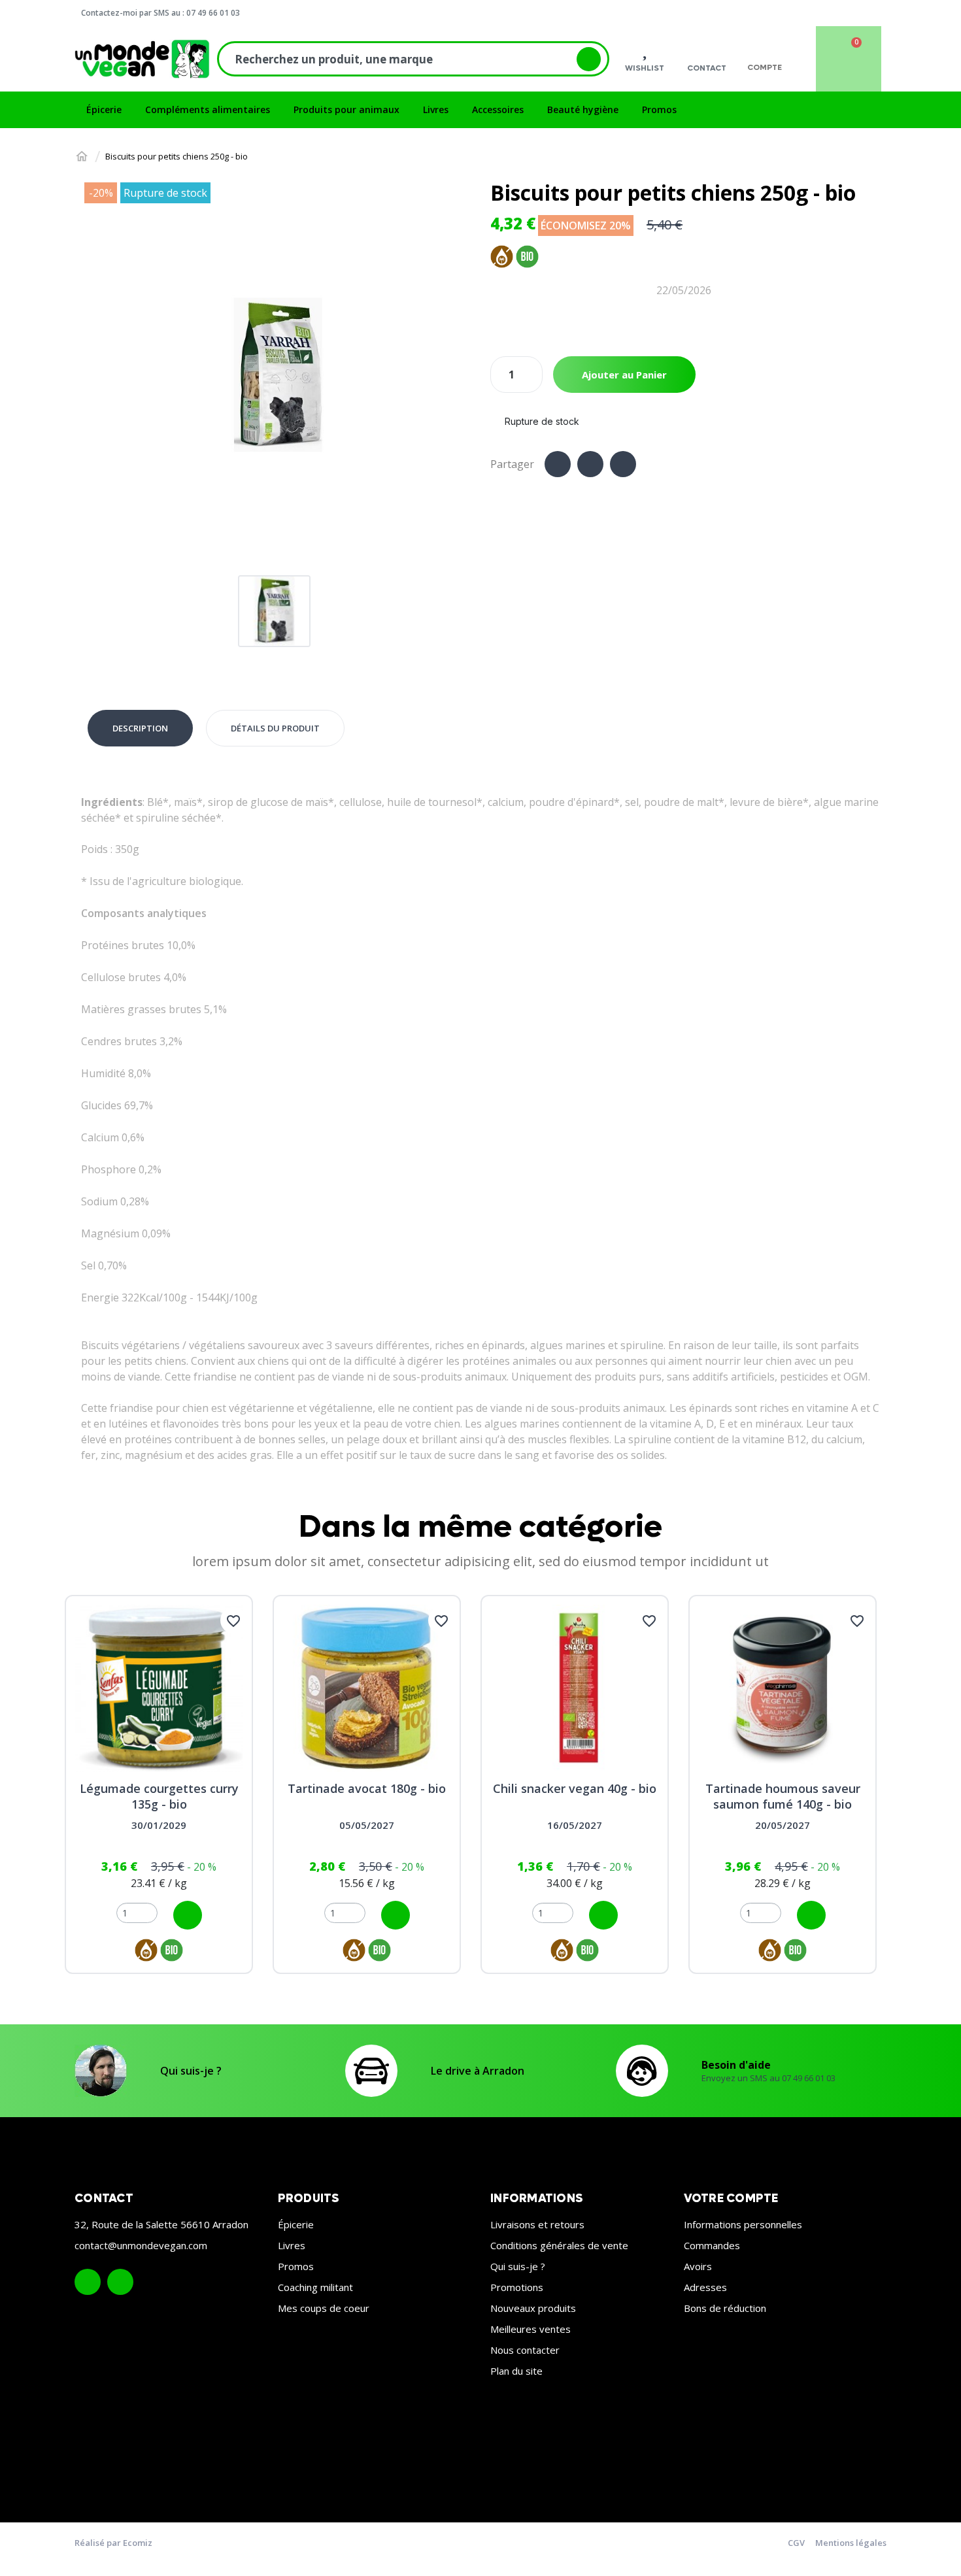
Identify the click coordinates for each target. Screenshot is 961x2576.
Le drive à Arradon (478, 2071)
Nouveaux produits (533, 2308)
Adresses (705, 2287)
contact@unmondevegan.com (141, 2245)
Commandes (712, 2245)
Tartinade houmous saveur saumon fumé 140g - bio (783, 1796)
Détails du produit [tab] (275, 728)
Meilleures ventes (531, 2329)
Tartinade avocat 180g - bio (367, 1788)
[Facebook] (558, 464)
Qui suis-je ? (191, 2071)
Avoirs (698, 2266)
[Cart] (849, 59)
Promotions (517, 2287)
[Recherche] (589, 59)
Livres (292, 2245)
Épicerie (296, 2224)
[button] (96, 376)
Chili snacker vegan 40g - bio (575, 1788)
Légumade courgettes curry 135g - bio (159, 1796)
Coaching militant (315, 2287)
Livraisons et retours (537, 2224)
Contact (707, 68)
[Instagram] (120, 2282)
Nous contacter (525, 2350)
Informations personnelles (743, 2224)
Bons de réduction (725, 2308)
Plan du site (516, 2371)
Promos (296, 2266)
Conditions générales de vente (559, 2245)
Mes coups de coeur (324, 2308)
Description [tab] (140, 728)
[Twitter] (590, 464)
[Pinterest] (623, 464)
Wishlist (645, 68)
